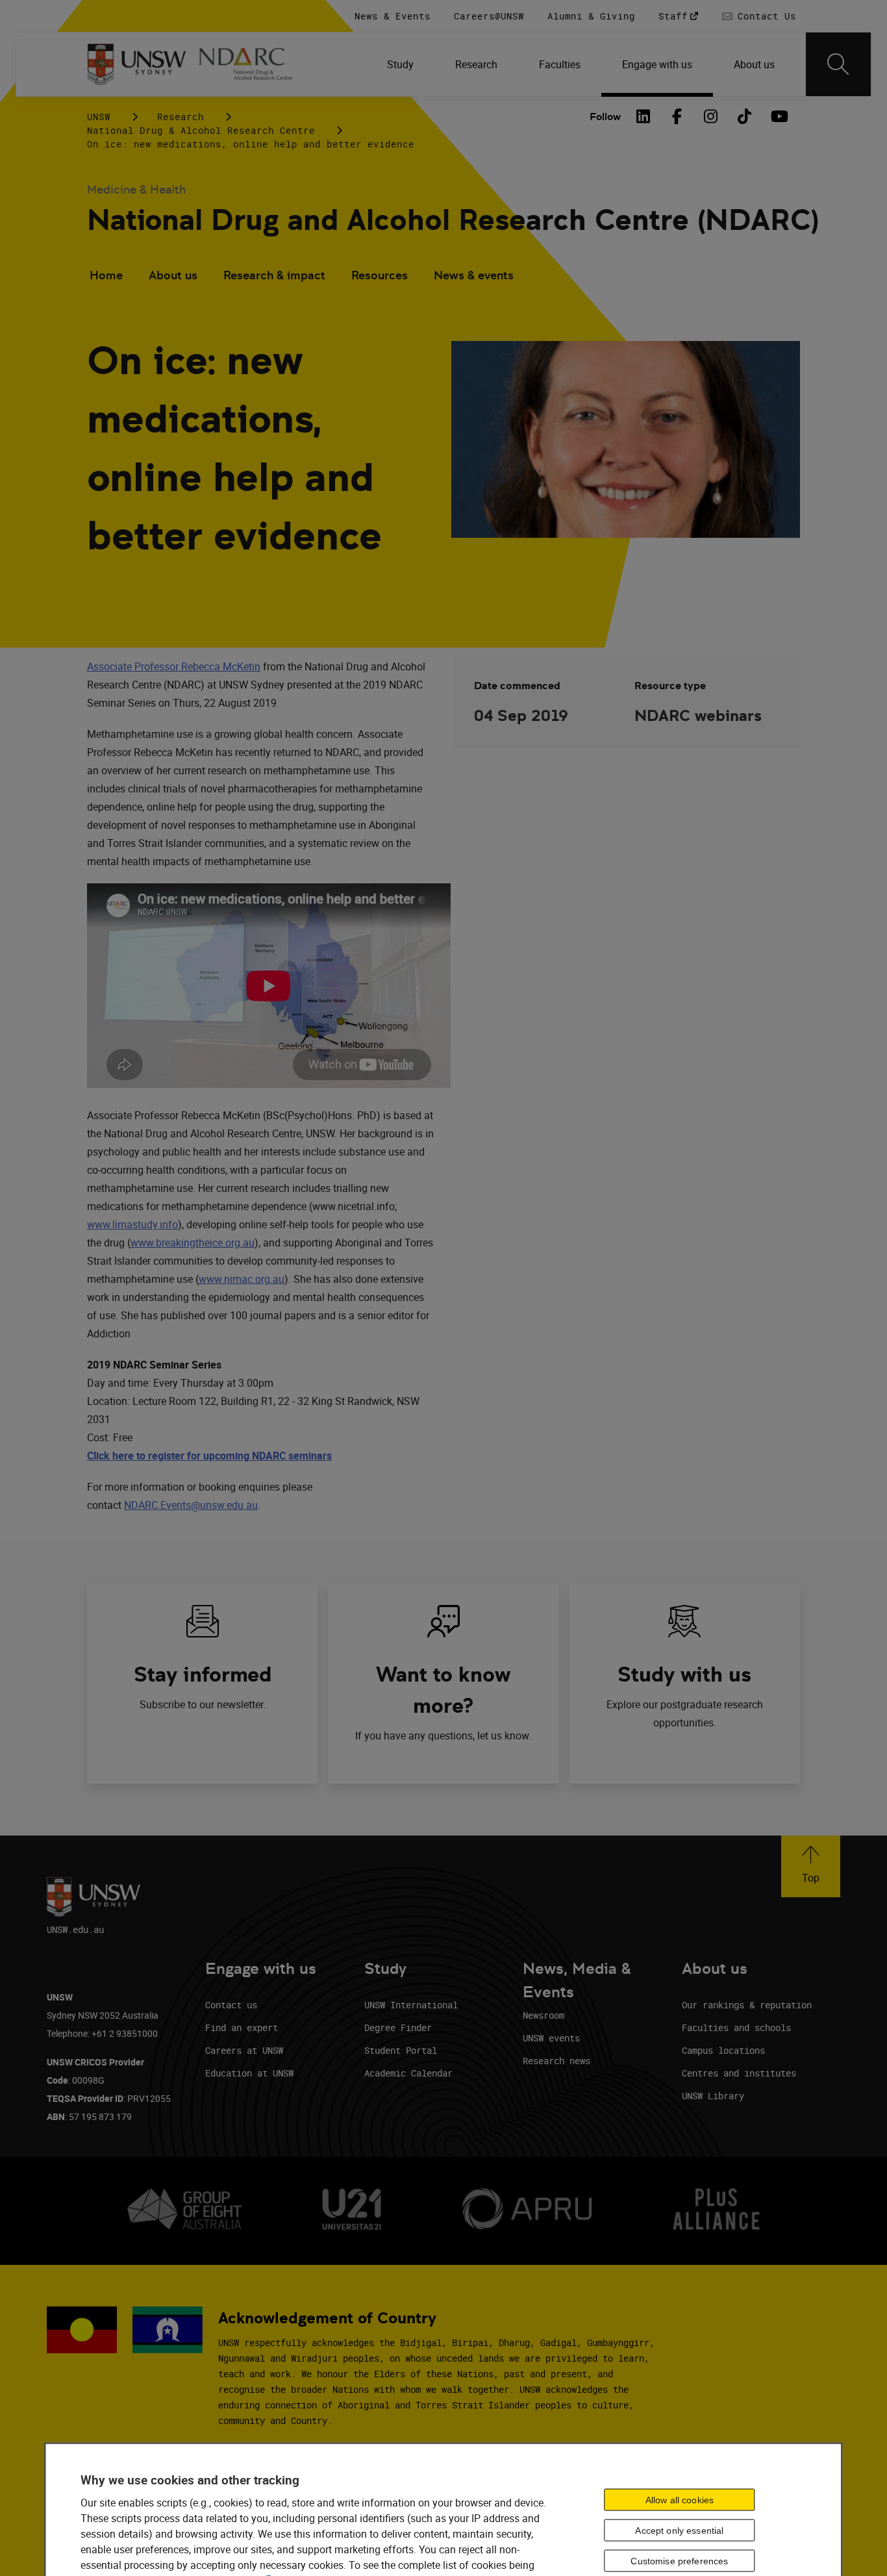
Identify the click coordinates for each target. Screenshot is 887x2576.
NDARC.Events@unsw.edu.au (191, 1505)
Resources (380, 275)
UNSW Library (713, 2096)
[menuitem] (400, 64)
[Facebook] (677, 116)
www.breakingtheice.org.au (193, 1243)
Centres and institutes (739, 2073)
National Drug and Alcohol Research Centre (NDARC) (453, 220)
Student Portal (401, 2050)
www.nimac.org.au (242, 1279)
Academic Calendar (408, 2073)
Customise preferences (679, 2560)
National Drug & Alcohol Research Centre (201, 130)
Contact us (231, 2005)
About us (173, 275)
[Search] (838, 64)
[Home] (137, 64)
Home (106, 275)
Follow (605, 117)
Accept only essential (679, 2530)
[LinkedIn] (643, 116)
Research (181, 117)
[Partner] (253, 64)
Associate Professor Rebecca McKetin (174, 666)
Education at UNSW (249, 2073)
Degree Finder (398, 2027)
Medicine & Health (136, 189)
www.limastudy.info (132, 1224)
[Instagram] (710, 116)
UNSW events (551, 2038)
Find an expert (242, 2027)
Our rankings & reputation (747, 2005)
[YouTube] (778, 116)
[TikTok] (744, 116)
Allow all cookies (680, 2499)
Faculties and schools (736, 2027)
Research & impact (274, 275)
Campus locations (723, 2050)
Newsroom (543, 2015)
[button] (811, 1866)
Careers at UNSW (244, 2050)
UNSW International (411, 2005)
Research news (556, 2061)
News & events (474, 275)
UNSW (99, 117)
